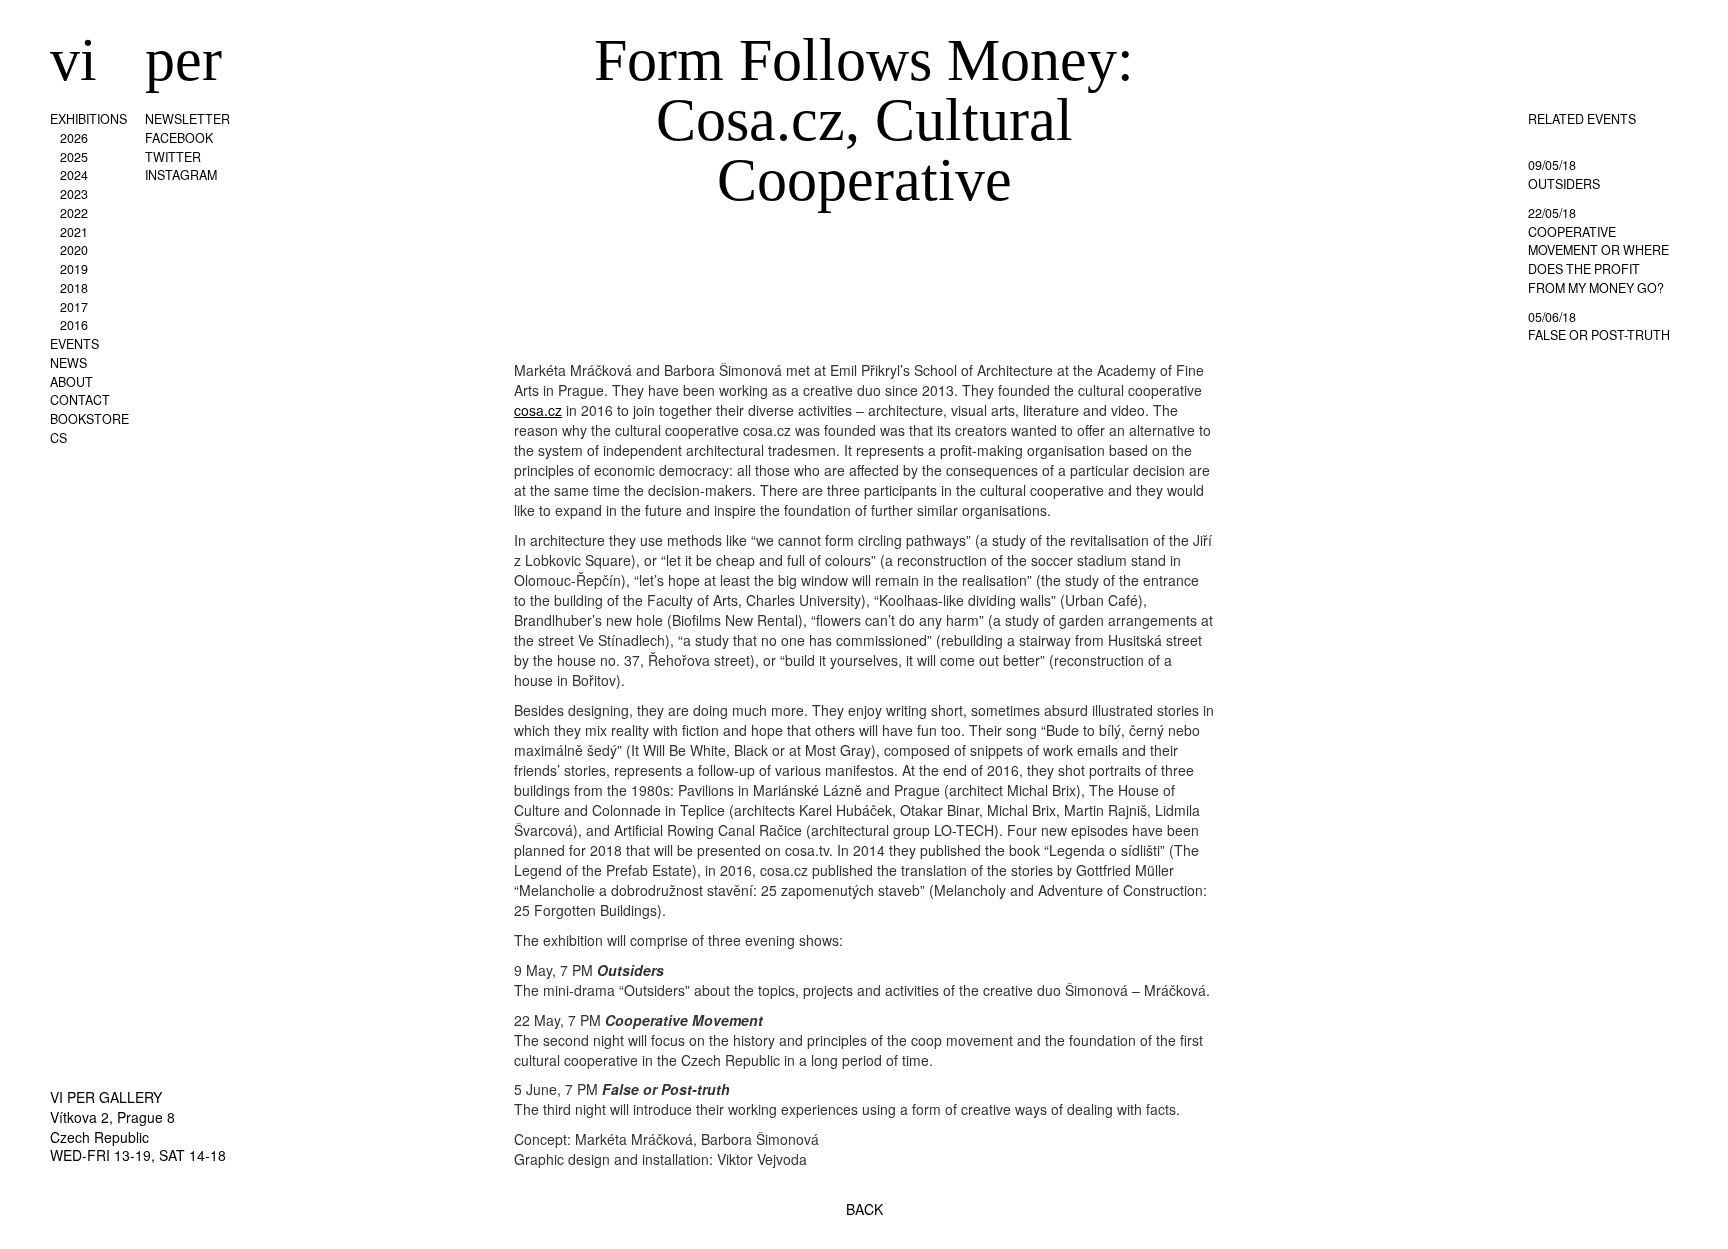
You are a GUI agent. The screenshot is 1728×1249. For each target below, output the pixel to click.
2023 (74, 194)
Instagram (181, 175)
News (68, 363)
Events (74, 344)
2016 (74, 325)
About (71, 382)
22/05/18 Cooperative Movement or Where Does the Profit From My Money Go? (1598, 250)
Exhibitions (88, 119)
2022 (74, 213)
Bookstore (89, 419)
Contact (80, 400)
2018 (74, 288)
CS (58, 438)
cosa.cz (538, 410)
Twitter (173, 157)
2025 (74, 157)
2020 (74, 250)
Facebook (179, 138)
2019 (74, 269)
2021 (74, 232)
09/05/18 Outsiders (1564, 174)
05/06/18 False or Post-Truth (1599, 326)
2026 (74, 138)
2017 (74, 307)
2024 (74, 175)
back (864, 1209)
